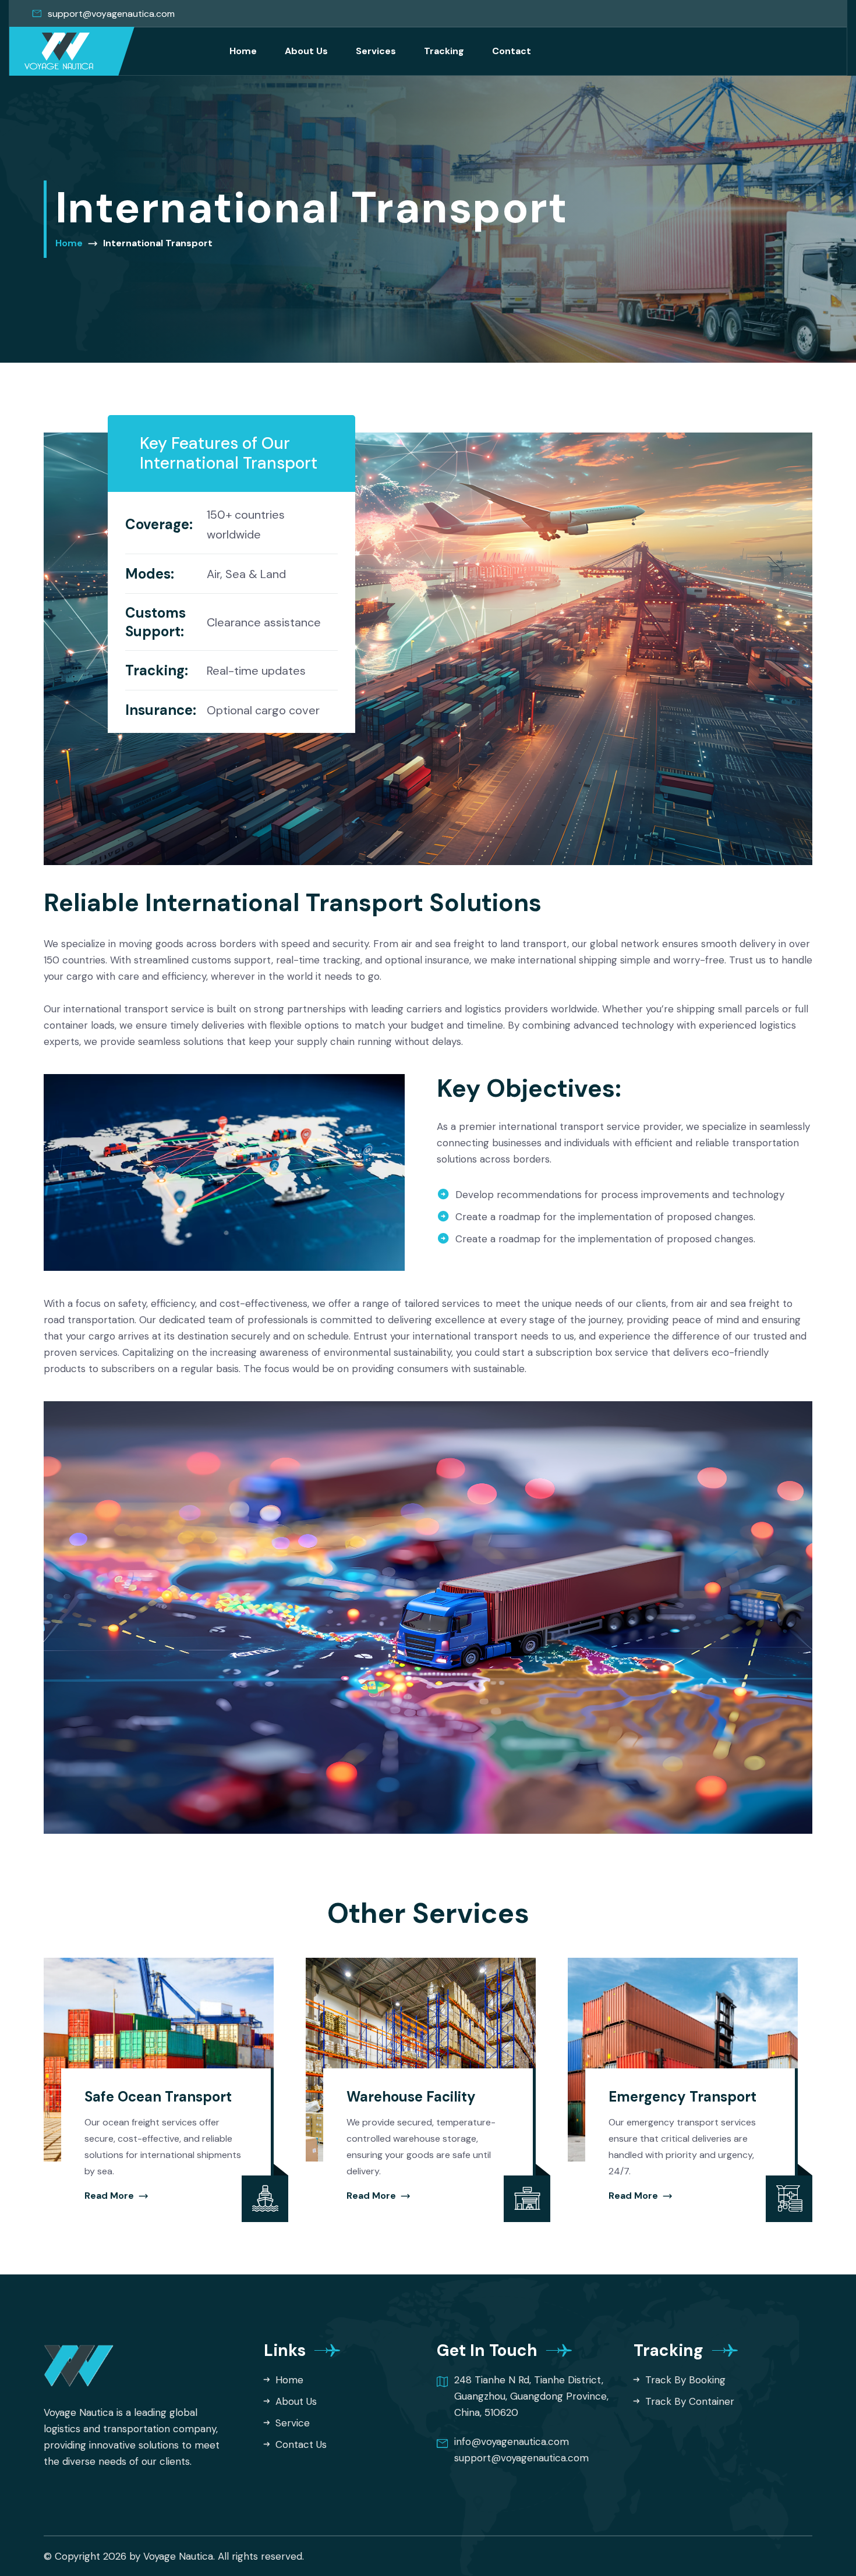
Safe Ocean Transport (158, 2097)
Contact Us (300, 2444)
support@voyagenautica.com (111, 14)
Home (243, 51)
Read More (110, 2196)
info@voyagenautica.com (512, 2442)
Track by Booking (684, 2380)
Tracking (444, 51)
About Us (306, 51)
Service (291, 2423)
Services (376, 51)
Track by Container (688, 2401)
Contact (512, 51)
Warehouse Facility (411, 2097)
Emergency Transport (682, 2097)
